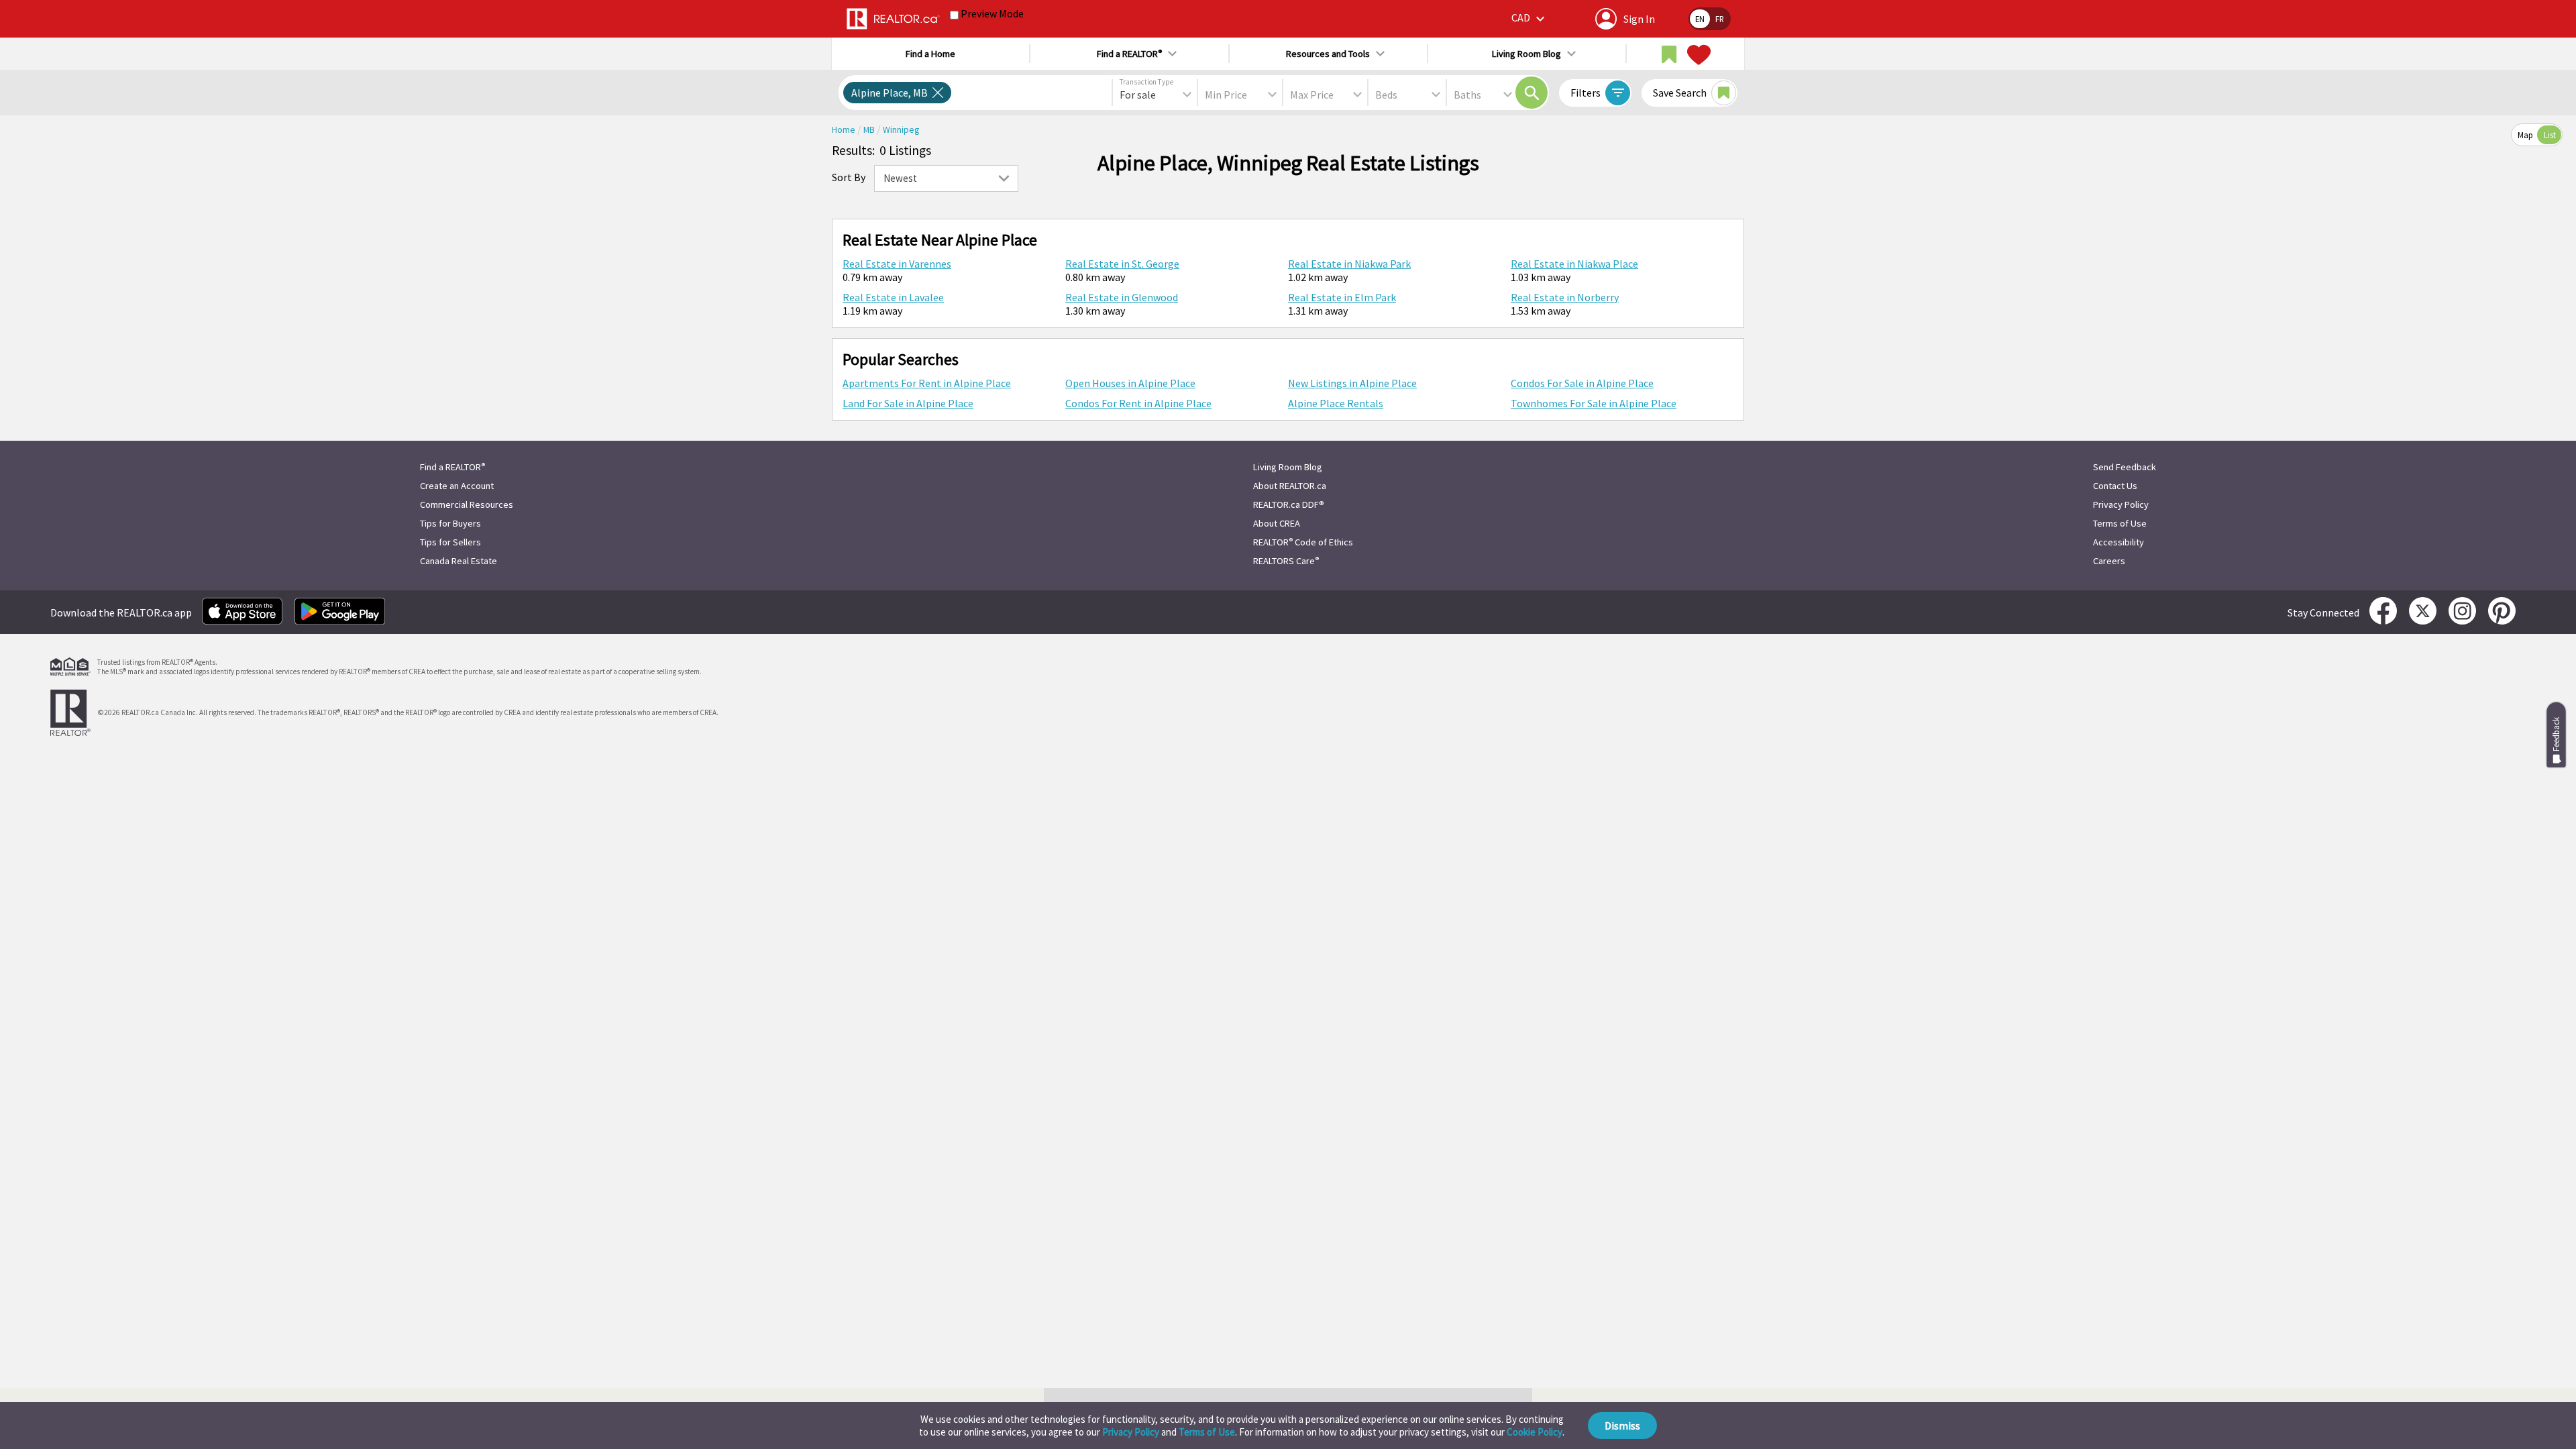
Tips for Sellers (450, 542)
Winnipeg (901, 130)
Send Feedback (2125, 467)
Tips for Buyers (450, 523)
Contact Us (2115, 486)
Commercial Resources (467, 504)
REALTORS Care (1286, 561)
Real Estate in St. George (1122, 264)
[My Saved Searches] (1669, 55)
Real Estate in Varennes (897, 264)
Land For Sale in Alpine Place (908, 403)
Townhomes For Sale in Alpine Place (1594, 403)
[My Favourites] (1697, 55)
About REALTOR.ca (1290, 486)
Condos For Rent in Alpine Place (1138, 403)
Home (845, 130)
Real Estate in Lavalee (893, 297)
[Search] (1532, 93)
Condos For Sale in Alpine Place (1582, 383)
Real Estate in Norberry (1565, 297)
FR (1720, 19)
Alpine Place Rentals (1336, 403)
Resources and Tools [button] (1328, 54)
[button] (1530, 18)
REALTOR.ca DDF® (1289, 504)
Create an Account (457, 486)
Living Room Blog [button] (1526, 54)
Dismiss (1622, 1426)
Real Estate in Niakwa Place (1574, 264)
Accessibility (2118, 542)
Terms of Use (1207, 1432)
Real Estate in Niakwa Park (1349, 264)
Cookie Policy (1535, 1432)
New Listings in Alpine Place (1352, 383)
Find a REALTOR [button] (1129, 54)
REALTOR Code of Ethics (1303, 542)
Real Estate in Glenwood (1122, 297)
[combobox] (1155, 95)
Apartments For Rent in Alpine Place (927, 383)
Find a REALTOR (452, 467)
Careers (2109, 561)
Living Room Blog (1288, 467)
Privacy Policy (1131, 1432)
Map (2525, 135)
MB (870, 130)
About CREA (1277, 523)
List (2550, 135)
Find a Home (930, 54)
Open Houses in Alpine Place (1130, 383)
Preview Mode (992, 13)
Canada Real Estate (459, 561)
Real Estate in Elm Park (1342, 297)
